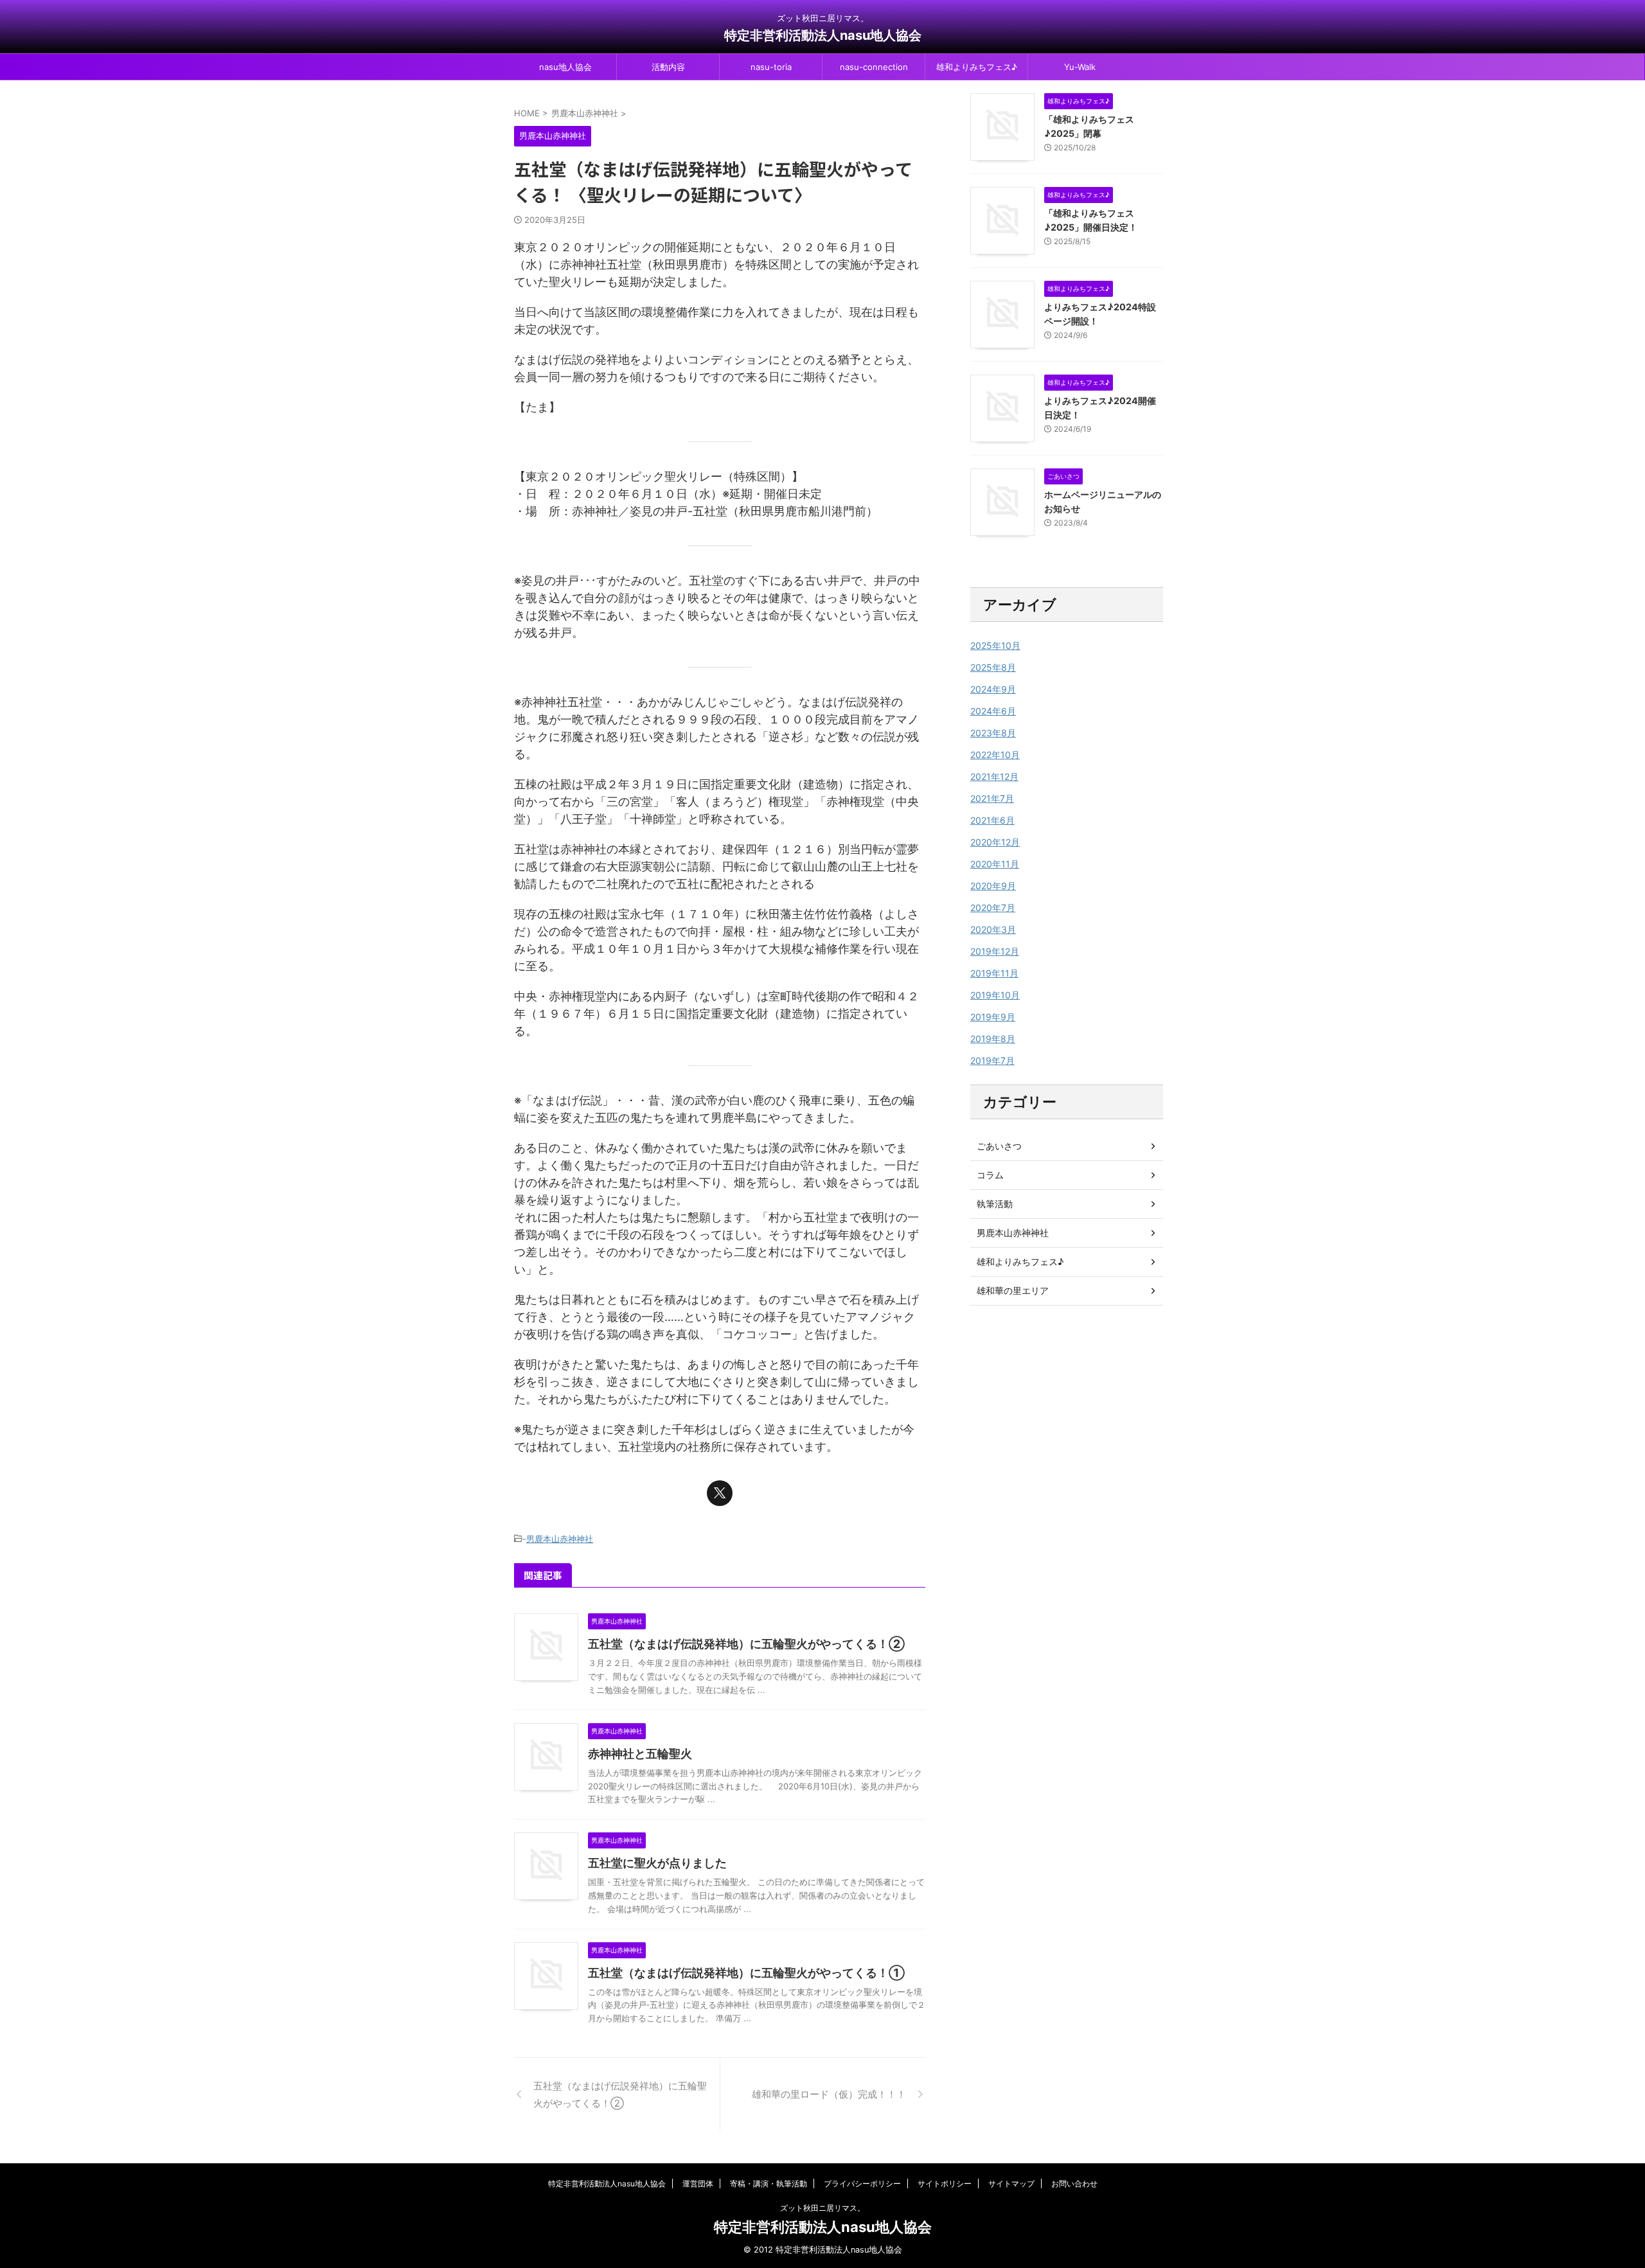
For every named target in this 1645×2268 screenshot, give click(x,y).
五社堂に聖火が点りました (657, 1863)
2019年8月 (993, 1039)
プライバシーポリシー (862, 2184)
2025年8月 (993, 667)
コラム (990, 1175)
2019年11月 (994, 973)
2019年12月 (995, 951)
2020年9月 (993, 886)
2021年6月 (992, 820)
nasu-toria (771, 67)
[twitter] (720, 1493)
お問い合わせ (1074, 2184)
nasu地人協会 (565, 67)
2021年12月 (994, 776)
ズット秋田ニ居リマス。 (822, 2208)
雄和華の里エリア (1013, 1290)
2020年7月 (993, 908)
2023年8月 (993, 733)
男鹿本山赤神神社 (560, 1539)
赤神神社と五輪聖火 (640, 1754)
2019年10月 (995, 995)
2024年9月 (993, 689)
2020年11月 (995, 864)
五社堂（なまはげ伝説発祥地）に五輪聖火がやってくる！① (746, 1973)
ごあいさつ (999, 1146)
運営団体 (698, 2184)
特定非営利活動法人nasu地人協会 (823, 35)
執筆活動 (995, 1204)
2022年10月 (995, 755)
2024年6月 (993, 711)
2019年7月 (992, 1060)
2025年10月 (995, 645)
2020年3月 (993, 929)
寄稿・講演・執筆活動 (769, 2184)
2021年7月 (992, 798)
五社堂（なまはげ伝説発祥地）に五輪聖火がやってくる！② (746, 1644)
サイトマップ (1011, 2184)
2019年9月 (993, 1017)
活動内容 (668, 67)
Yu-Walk (1080, 67)
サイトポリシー (945, 2184)
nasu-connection (874, 67)
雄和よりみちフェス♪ (977, 67)
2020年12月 (995, 842)
